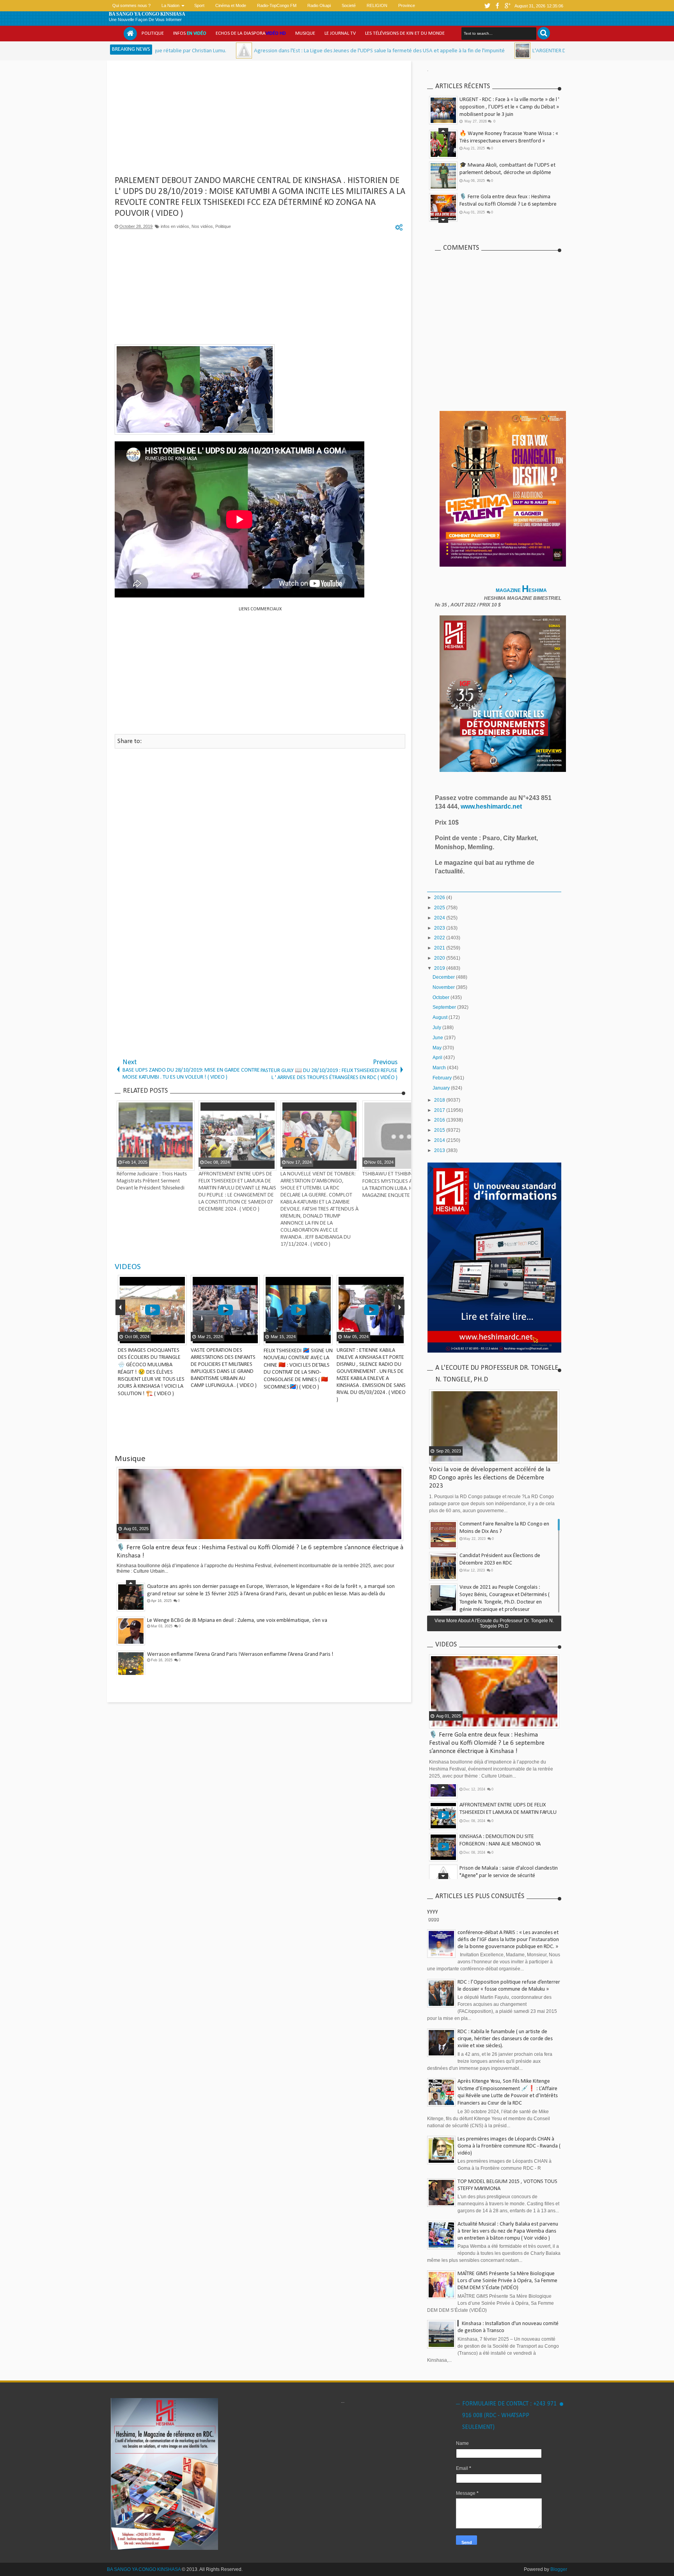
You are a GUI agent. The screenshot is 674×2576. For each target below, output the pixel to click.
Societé (349, 5)
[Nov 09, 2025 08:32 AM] (394, 51)
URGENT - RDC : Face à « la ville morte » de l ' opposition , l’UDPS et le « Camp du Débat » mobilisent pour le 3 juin (509, 107)
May (438, 1048)
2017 (440, 1110)
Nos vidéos (202, 226)
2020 (440, 958)
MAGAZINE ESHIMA (522, 590)
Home (130, 34)
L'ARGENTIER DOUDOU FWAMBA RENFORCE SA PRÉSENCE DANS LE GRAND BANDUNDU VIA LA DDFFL (519, 51)
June (438, 1038)
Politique (153, 33)
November (444, 987)
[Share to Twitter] (122, 1339)
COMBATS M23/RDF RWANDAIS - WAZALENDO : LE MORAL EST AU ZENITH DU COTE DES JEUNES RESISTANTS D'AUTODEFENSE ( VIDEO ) (249, 1364)
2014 (440, 1140)
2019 (440, 968)
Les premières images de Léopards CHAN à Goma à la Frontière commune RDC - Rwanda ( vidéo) (509, 2146)
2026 (440, 898)
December (444, 977)
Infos (190, 33)
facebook (498, 6)
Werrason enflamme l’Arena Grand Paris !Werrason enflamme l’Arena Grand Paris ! (240, 1592)
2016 (440, 1120)
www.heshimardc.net (492, 806)
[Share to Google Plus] (131, 1339)
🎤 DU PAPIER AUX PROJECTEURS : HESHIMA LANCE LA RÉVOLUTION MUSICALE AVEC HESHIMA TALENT (509, 209)
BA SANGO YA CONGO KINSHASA (147, 14)
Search (544, 33)
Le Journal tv (340, 33)
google (508, 6)
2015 (440, 1130)
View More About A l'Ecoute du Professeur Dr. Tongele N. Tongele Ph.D (494, 1623)
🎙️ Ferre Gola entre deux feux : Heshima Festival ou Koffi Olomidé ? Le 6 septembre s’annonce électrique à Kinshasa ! (508, 146)
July (437, 1028)
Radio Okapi (319, 5)
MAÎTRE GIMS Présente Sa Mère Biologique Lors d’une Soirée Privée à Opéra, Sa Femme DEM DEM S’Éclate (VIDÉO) (507, 2281)
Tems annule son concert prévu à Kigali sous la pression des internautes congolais (239, 1660)
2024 (440, 918)
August (441, 1017)
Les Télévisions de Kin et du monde (405, 33)
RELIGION (377, 5)
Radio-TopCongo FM (277, 5)
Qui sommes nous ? (131, 5)
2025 (440, 908)
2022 (440, 938)
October (442, 997)
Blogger (559, 2569)
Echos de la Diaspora (251, 33)
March (440, 1068)
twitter (488, 6)
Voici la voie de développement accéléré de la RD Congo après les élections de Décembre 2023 (490, 1478)
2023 (440, 928)
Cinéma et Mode (231, 5)
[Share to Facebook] (185, 1339)
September (445, 1007)
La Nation (170, 5)
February (443, 1078)
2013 (440, 1150)
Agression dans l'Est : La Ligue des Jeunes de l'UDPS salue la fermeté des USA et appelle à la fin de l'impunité (251, 51)
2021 (440, 948)
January (442, 1088)
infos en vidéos (175, 226)
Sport (199, 5)
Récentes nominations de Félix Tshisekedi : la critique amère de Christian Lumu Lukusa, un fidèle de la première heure (509, 178)
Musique (305, 33)
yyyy (433, 1911)
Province (407, 5)
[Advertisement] (260, 121)
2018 (440, 1100)
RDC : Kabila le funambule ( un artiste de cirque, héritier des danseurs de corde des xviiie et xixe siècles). (505, 2039)
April (438, 1058)
